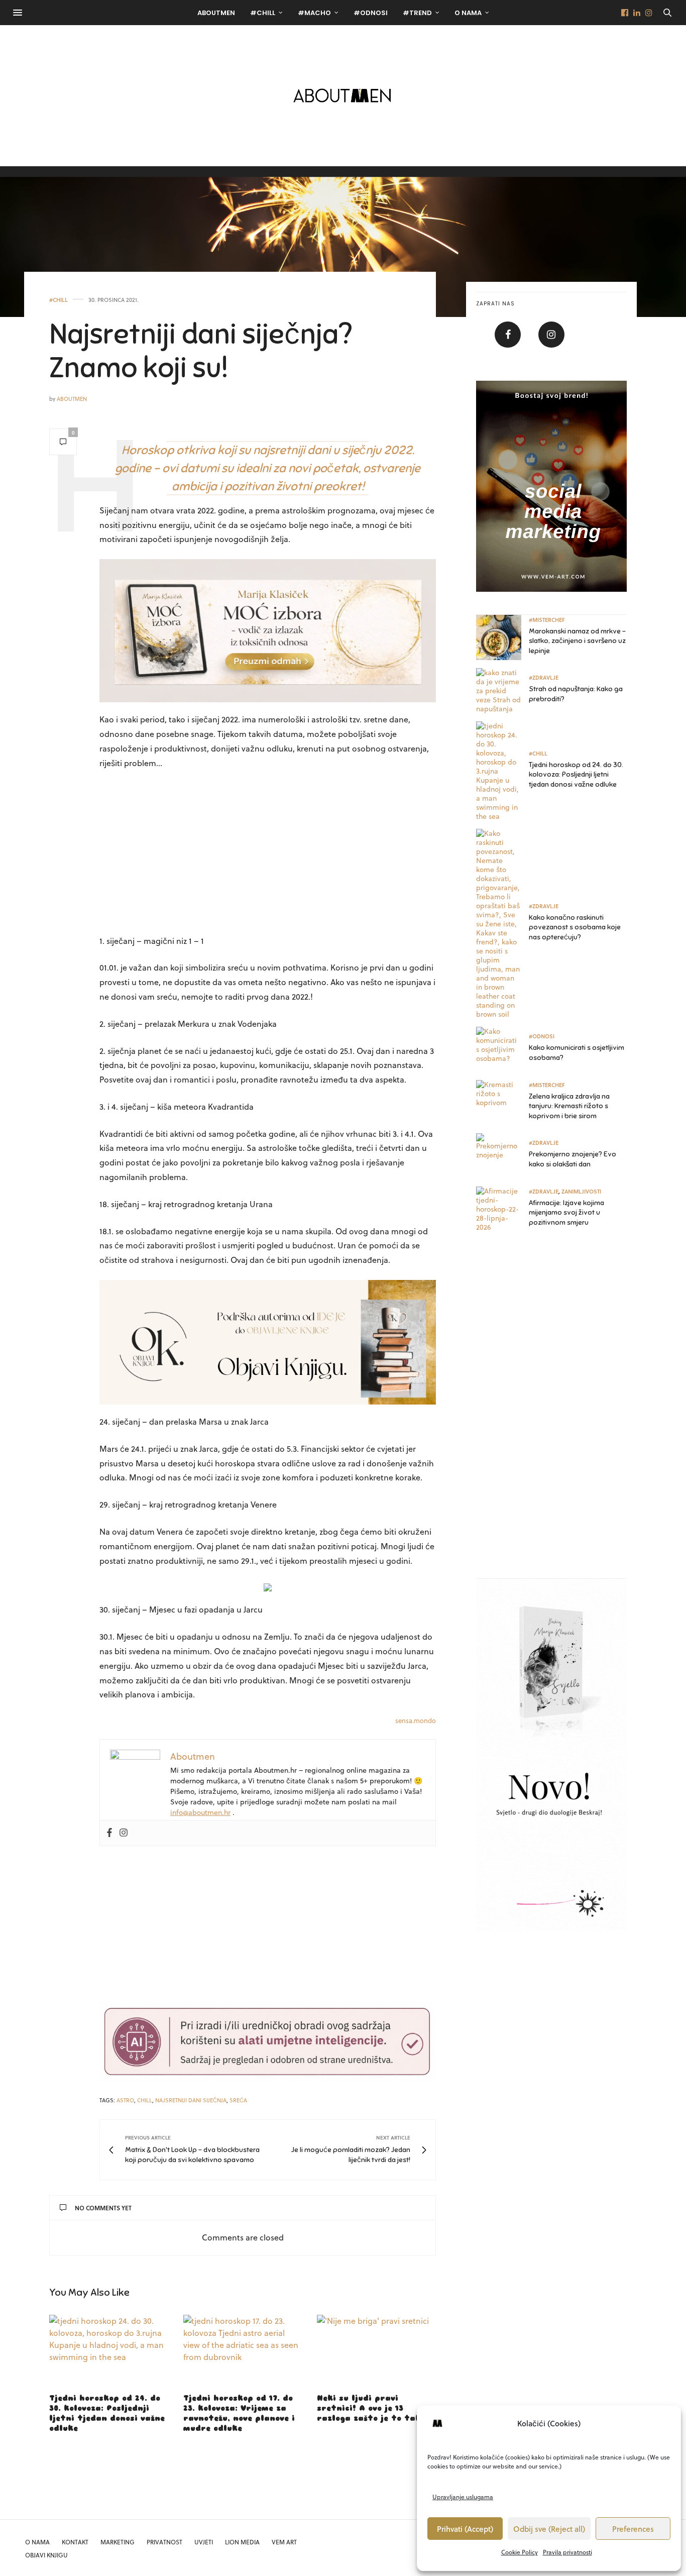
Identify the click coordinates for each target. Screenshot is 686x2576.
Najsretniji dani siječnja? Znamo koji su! (201, 351)
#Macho (314, 13)
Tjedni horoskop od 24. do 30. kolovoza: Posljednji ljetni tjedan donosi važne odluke (576, 775)
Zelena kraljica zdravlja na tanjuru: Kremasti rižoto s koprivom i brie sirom (569, 1106)
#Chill (263, 13)
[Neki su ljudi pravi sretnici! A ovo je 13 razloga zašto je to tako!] (376, 2350)
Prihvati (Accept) (465, 2529)
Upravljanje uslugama (463, 2497)
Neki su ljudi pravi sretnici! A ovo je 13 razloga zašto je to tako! (373, 2408)
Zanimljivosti (581, 1191)
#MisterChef (547, 620)
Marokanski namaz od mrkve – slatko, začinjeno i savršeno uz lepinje (577, 641)
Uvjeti (204, 2542)
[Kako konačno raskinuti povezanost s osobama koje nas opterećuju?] (502, 924)
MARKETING (118, 2542)
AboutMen (216, 13)
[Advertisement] (268, 853)
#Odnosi (371, 13)
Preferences (633, 2529)
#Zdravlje (544, 677)
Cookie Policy (520, 2552)
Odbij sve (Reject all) (549, 2529)
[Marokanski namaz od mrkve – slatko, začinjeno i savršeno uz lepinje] (502, 637)
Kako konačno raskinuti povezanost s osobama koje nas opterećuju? (575, 927)
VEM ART (284, 2542)
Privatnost (164, 2542)
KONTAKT (75, 2542)
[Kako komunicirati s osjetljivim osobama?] (502, 1049)
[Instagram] (124, 1833)
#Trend (417, 13)
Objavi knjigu (46, 2555)
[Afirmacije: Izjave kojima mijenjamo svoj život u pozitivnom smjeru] (502, 1209)
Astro (125, 2100)
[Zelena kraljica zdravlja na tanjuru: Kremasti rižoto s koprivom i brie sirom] (502, 1103)
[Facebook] (109, 1833)
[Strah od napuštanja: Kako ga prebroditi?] (502, 691)
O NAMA (37, 2542)
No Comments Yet (103, 2208)
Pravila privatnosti (567, 2552)
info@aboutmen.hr (200, 1812)
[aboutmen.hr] (343, 95)
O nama (468, 13)
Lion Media (242, 2542)
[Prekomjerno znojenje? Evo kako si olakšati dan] (502, 1156)
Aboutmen (72, 399)
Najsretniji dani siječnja (191, 2100)
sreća (238, 2100)
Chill (145, 2100)
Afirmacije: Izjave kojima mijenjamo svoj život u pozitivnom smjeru (566, 1213)
